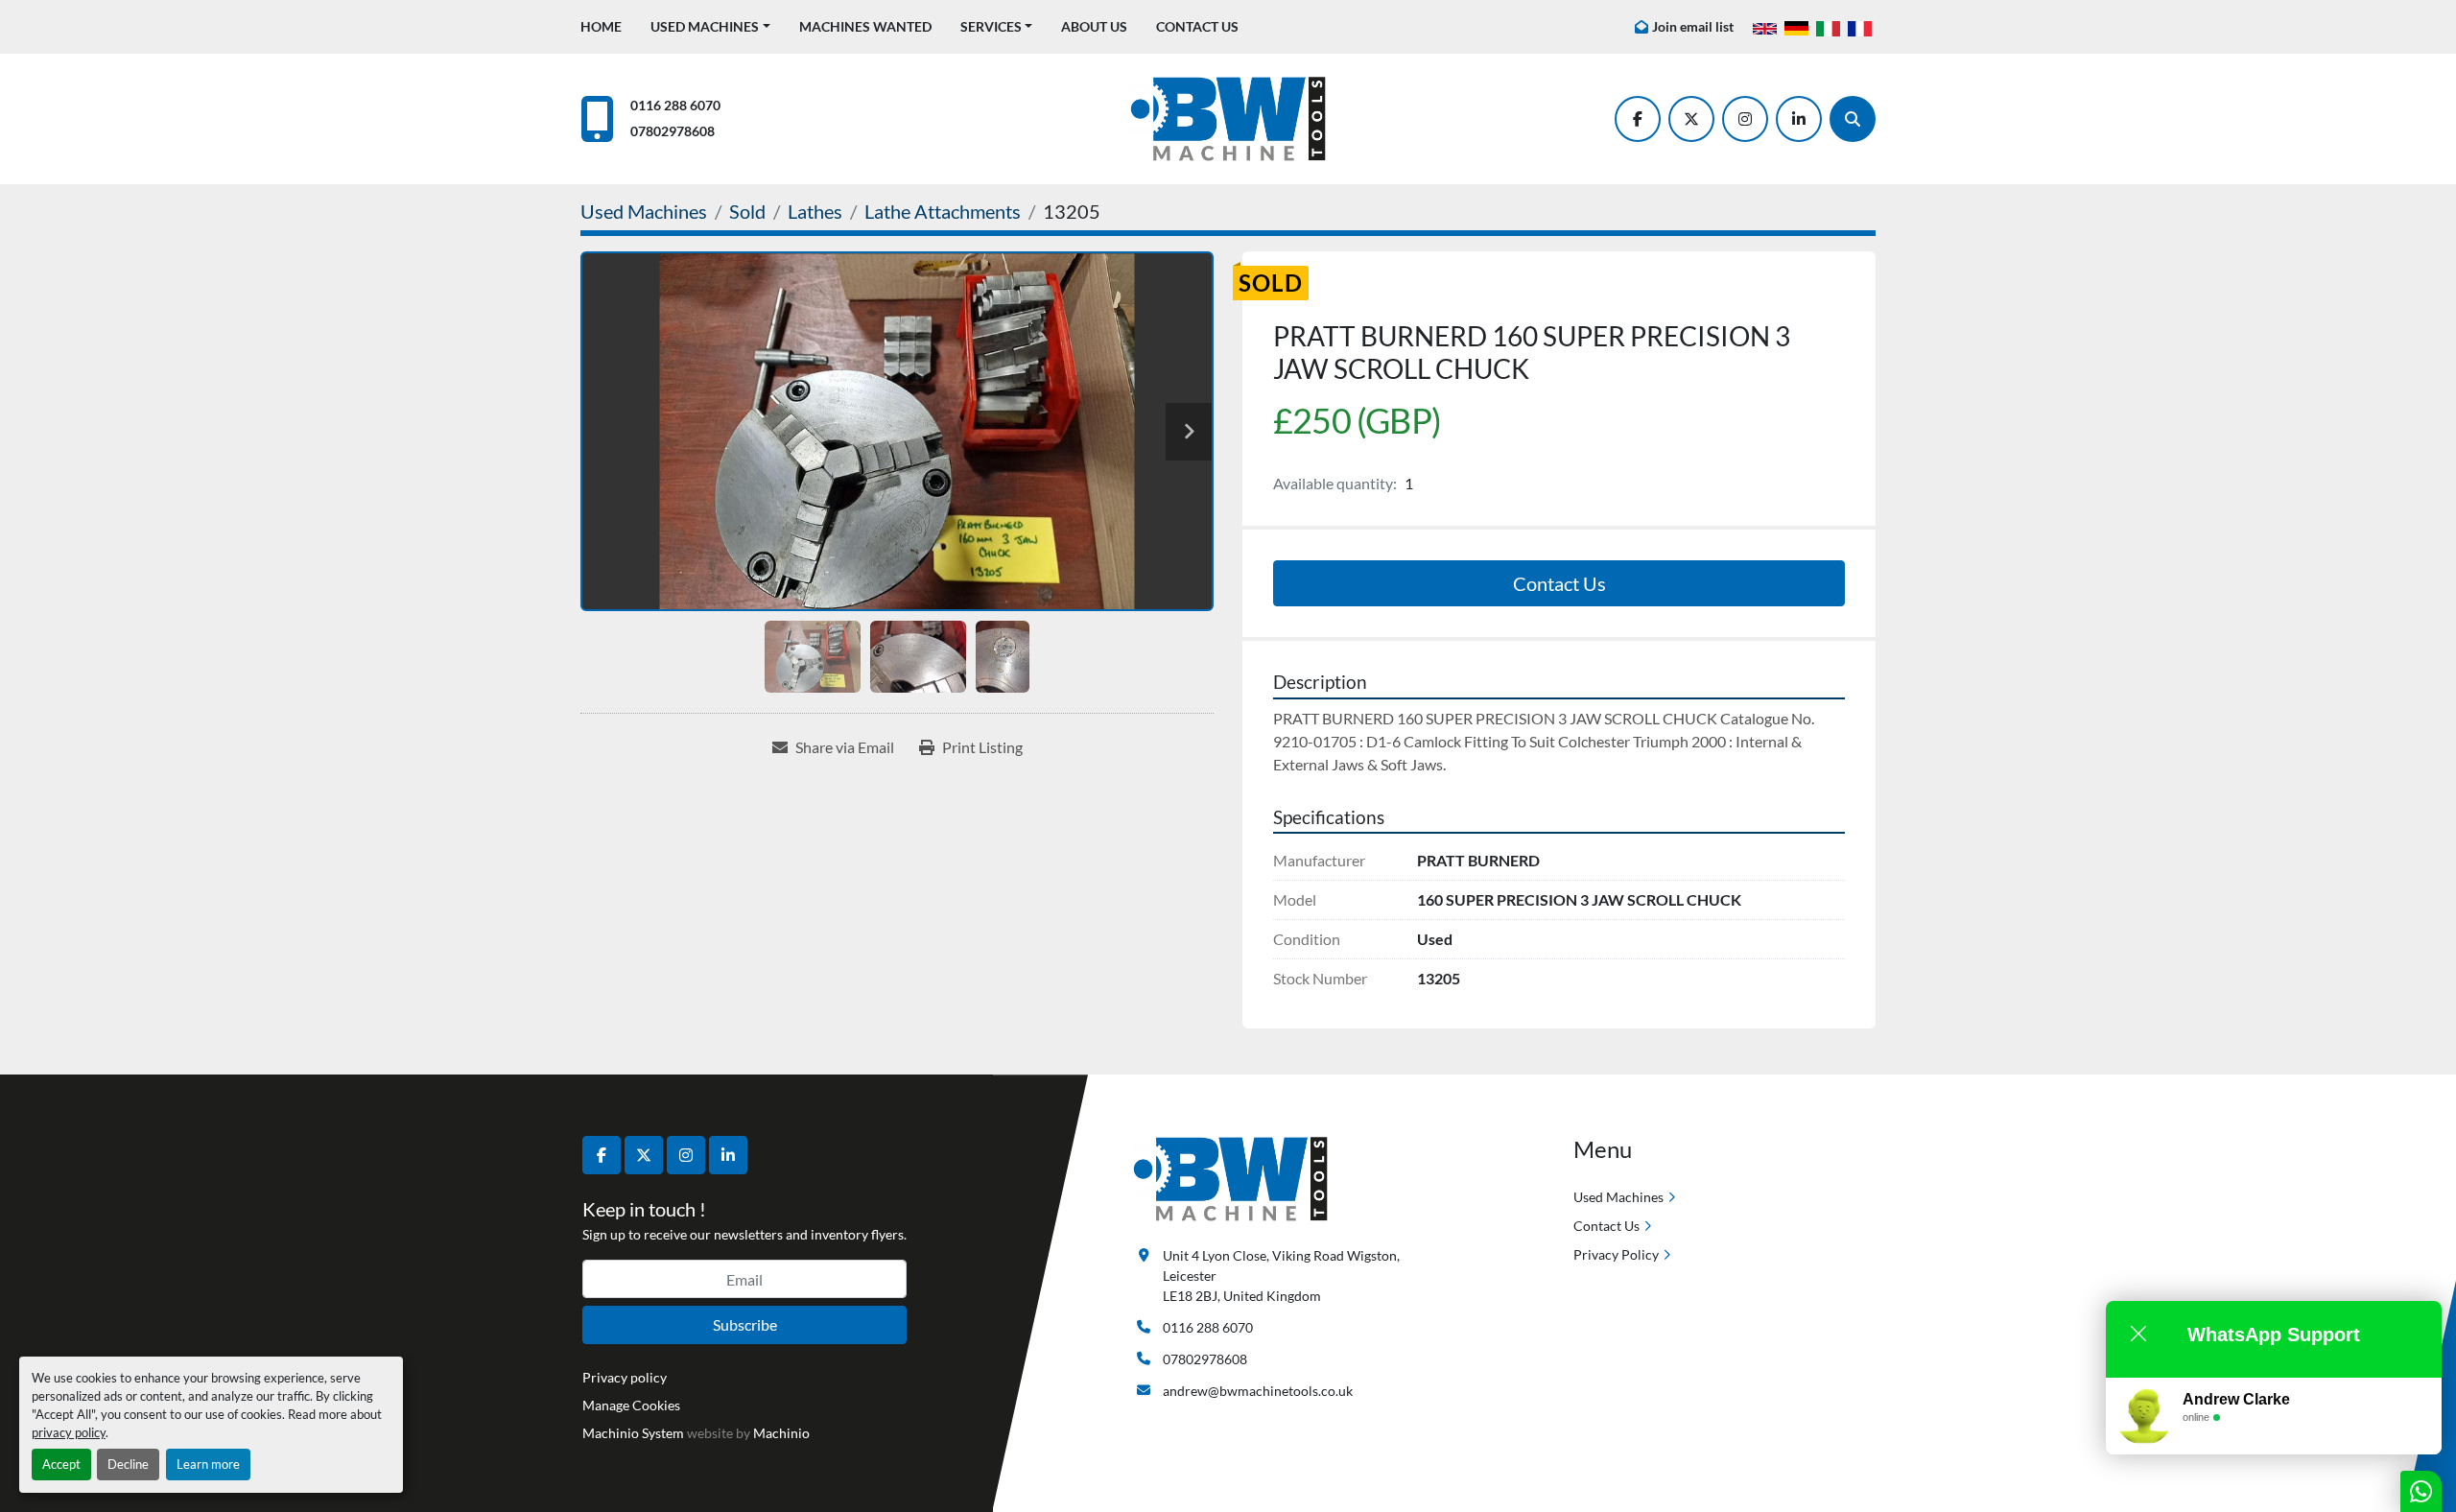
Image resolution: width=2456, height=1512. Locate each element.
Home (601, 26)
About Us (1094, 26)
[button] (710, 26)
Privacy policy (625, 1377)
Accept (61, 1464)
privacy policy (69, 1432)
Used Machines (705, 26)
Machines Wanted (865, 26)
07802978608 (673, 131)
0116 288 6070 (675, 105)
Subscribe (745, 1324)
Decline (128, 1464)
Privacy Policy (1616, 1254)
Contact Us (1197, 26)
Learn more (208, 1464)
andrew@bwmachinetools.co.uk (1258, 1391)
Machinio (781, 1433)
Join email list (1693, 26)
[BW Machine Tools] (1230, 1178)
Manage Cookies (631, 1405)
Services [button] (991, 26)
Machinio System (633, 1433)
